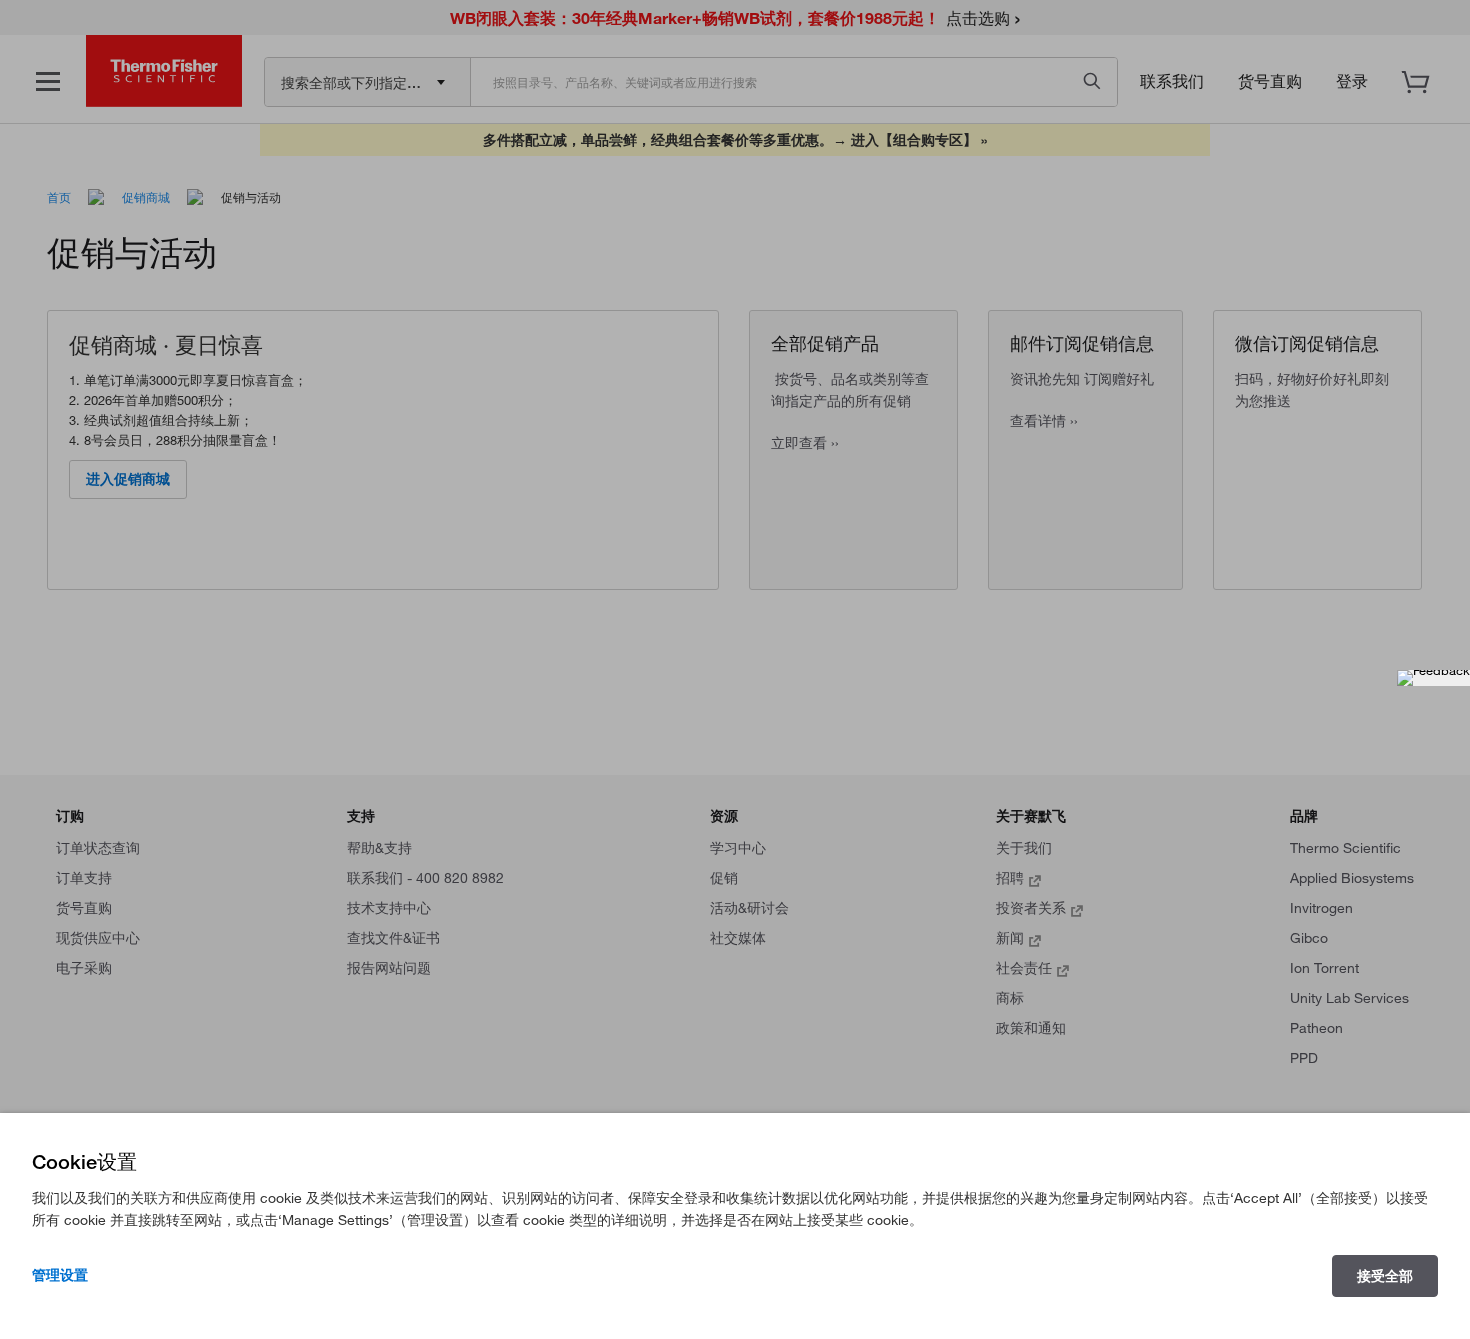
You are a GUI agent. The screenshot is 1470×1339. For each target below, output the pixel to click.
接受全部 (1385, 1276)
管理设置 (60, 1275)
